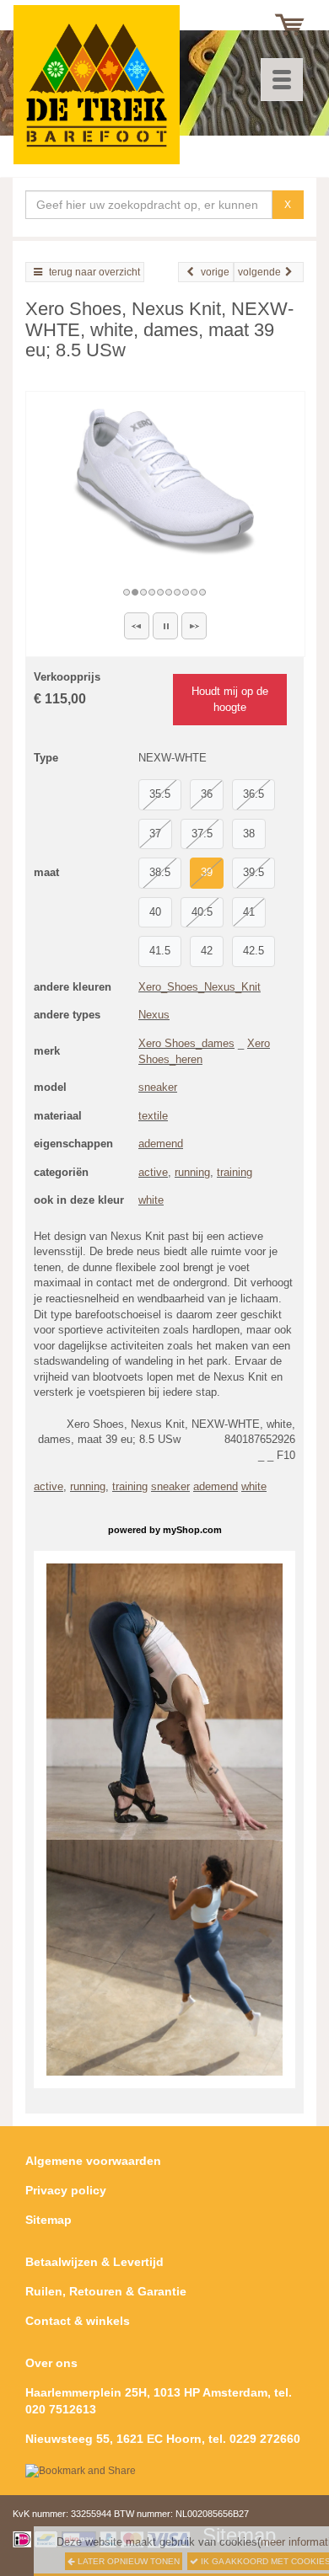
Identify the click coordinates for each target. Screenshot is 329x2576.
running (192, 1172)
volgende (259, 272)
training (235, 1172)
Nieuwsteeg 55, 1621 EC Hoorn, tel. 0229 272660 (163, 2439)
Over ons (51, 2363)
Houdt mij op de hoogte (230, 699)
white (151, 1200)
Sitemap (49, 2220)
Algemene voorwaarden (93, 2161)
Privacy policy (66, 2190)
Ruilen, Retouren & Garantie (106, 2291)
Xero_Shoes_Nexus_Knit (200, 987)
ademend (161, 1144)
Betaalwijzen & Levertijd (94, 2262)
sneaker (158, 1087)
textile (153, 1116)
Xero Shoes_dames (186, 1043)
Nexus (154, 1015)
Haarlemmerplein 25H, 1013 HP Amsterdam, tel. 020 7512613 (159, 2401)
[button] (137, 626)
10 (203, 592)
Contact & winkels (78, 2321)
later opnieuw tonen (127, 2561)
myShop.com (192, 1530)
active (153, 1172)
